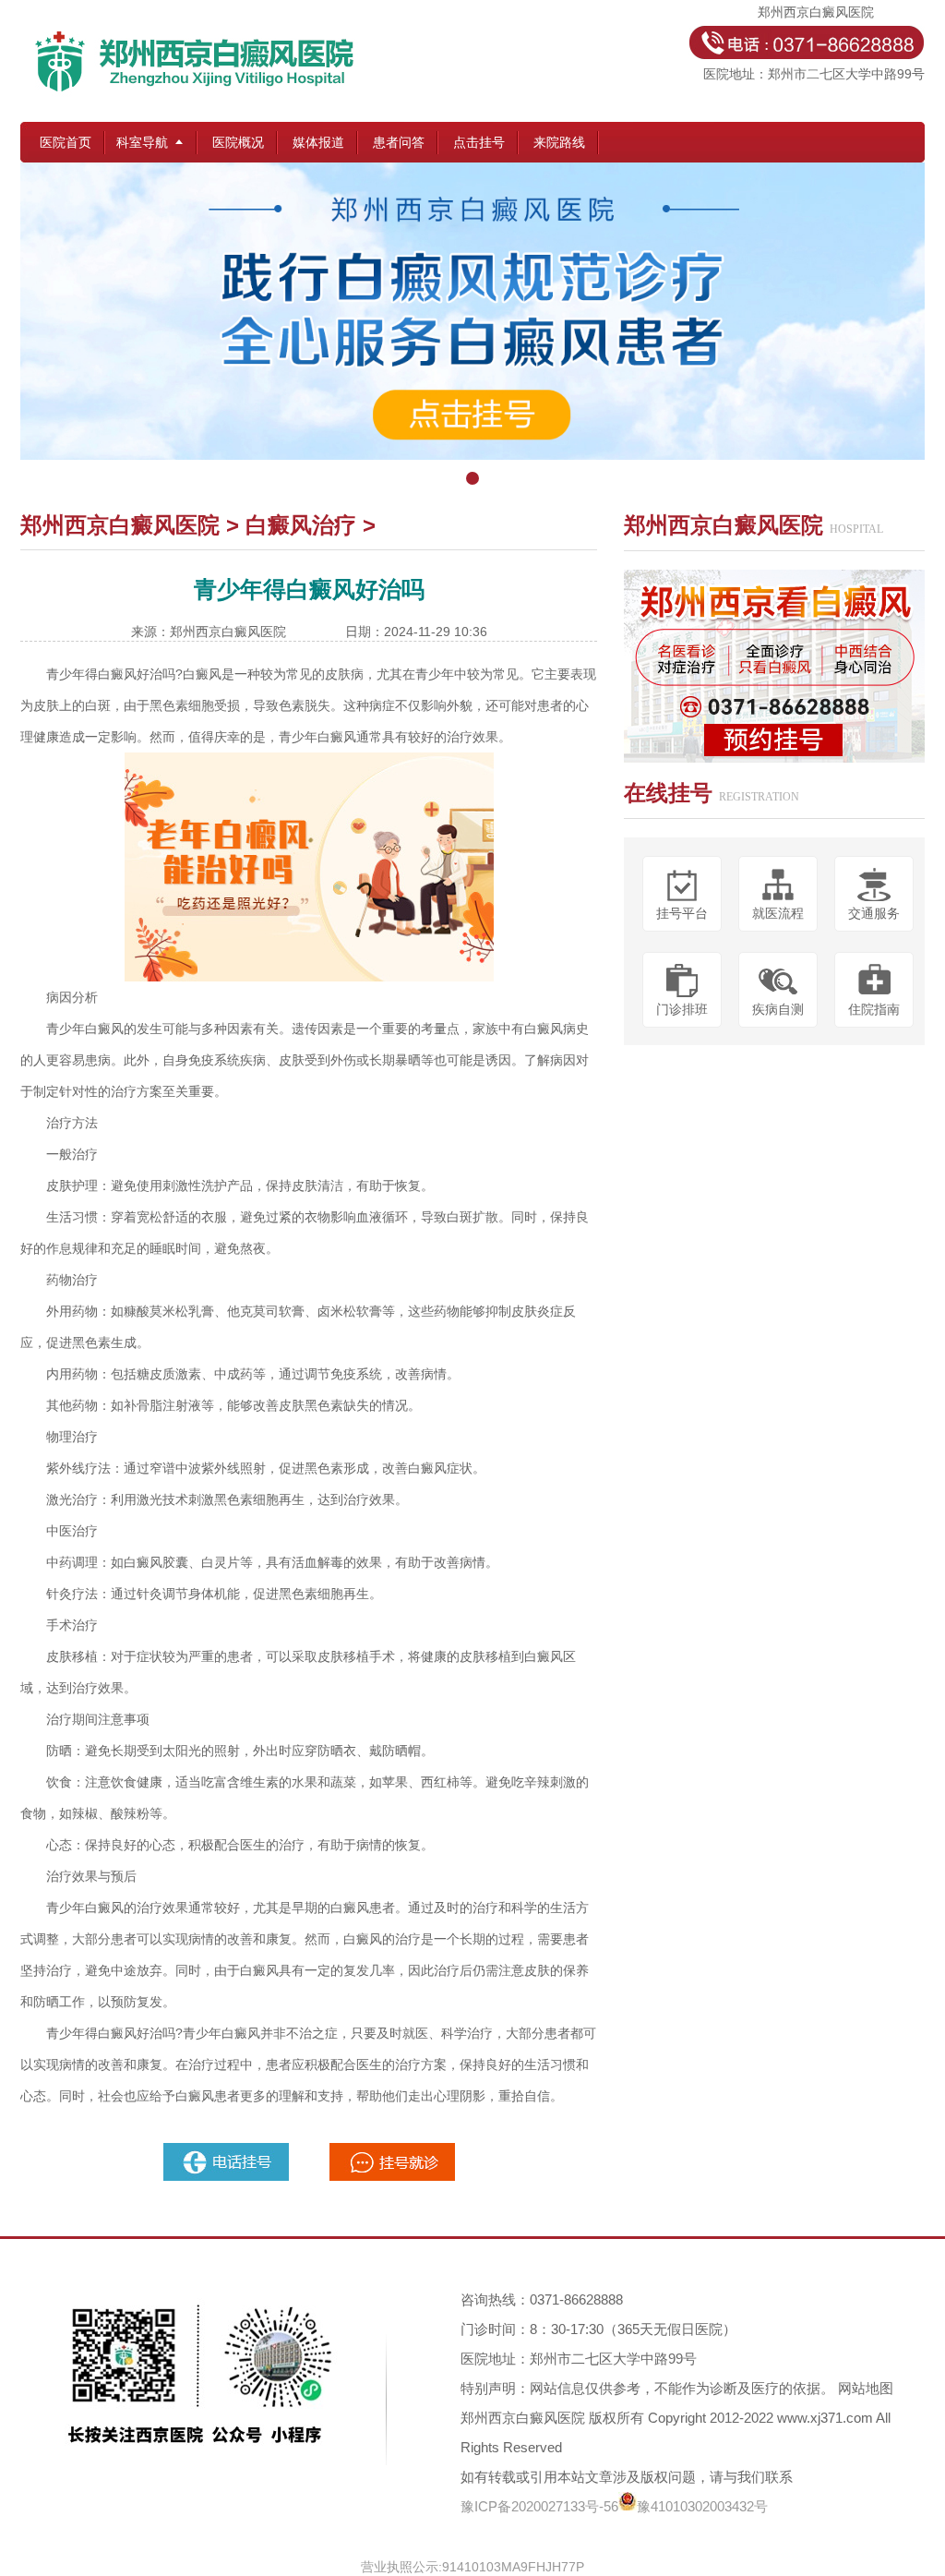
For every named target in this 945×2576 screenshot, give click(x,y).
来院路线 (559, 142)
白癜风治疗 (301, 525)
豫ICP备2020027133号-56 (539, 2506)
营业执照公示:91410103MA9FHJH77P (472, 2567)
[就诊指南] (228, 2150)
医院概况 (238, 142)
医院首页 (66, 142)
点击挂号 (479, 142)
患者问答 (399, 142)
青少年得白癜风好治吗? (114, 674)
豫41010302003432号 (702, 2506)
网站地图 (866, 2388)
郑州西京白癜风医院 (120, 525)
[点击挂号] (472, 329)
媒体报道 (318, 142)
